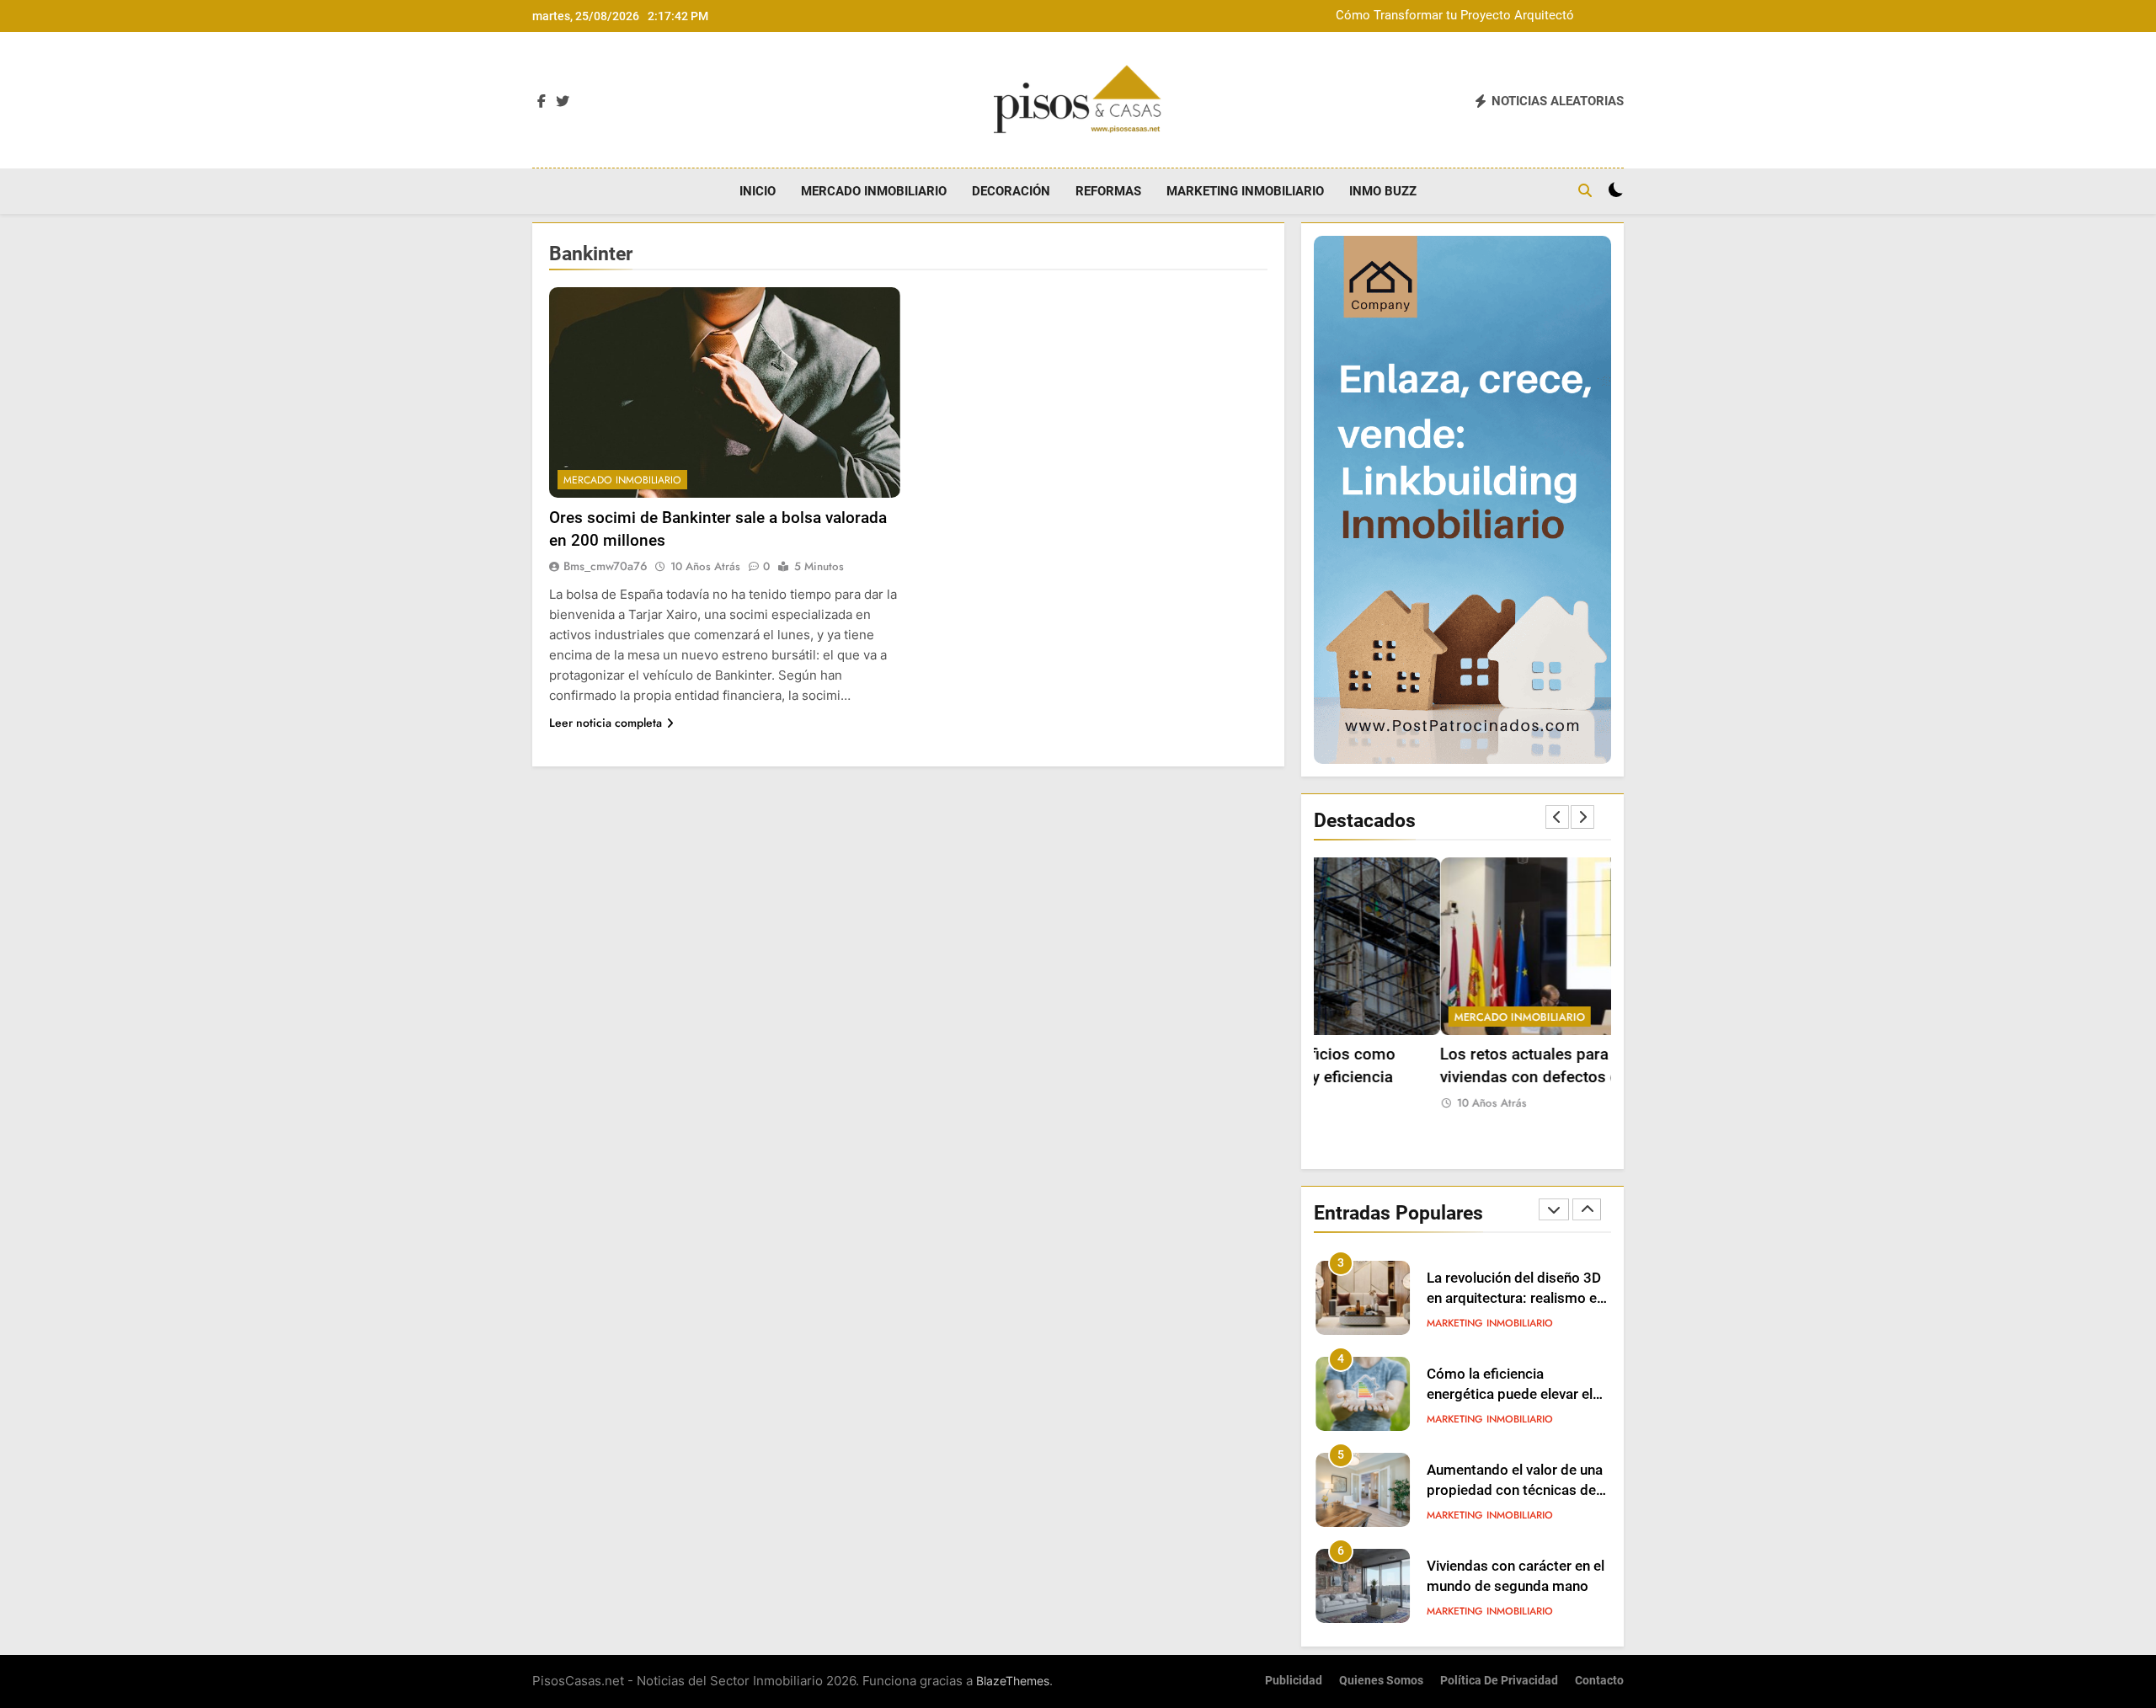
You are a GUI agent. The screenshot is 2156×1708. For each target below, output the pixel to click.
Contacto (1599, 1681)
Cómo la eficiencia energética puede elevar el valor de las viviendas (1510, 1395)
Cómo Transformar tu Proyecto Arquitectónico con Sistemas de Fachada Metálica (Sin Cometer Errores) (1473, 16)
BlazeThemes (1013, 1681)
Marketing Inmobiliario (1245, 191)
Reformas (1108, 191)
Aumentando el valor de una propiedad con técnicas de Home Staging (1515, 1491)
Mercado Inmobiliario (874, 191)
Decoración (1011, 191)
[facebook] (542, 102)
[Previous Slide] (1557, 817)
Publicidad (1294, 1681)
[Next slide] (1582, 817)
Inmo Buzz (1383, 191)
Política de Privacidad (1499, 1681)
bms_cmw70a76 (606, 566)
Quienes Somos (1381, 1681)
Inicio (758, 191)
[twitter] (563, 102)
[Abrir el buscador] (1585, 190)
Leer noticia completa (606, 723)
